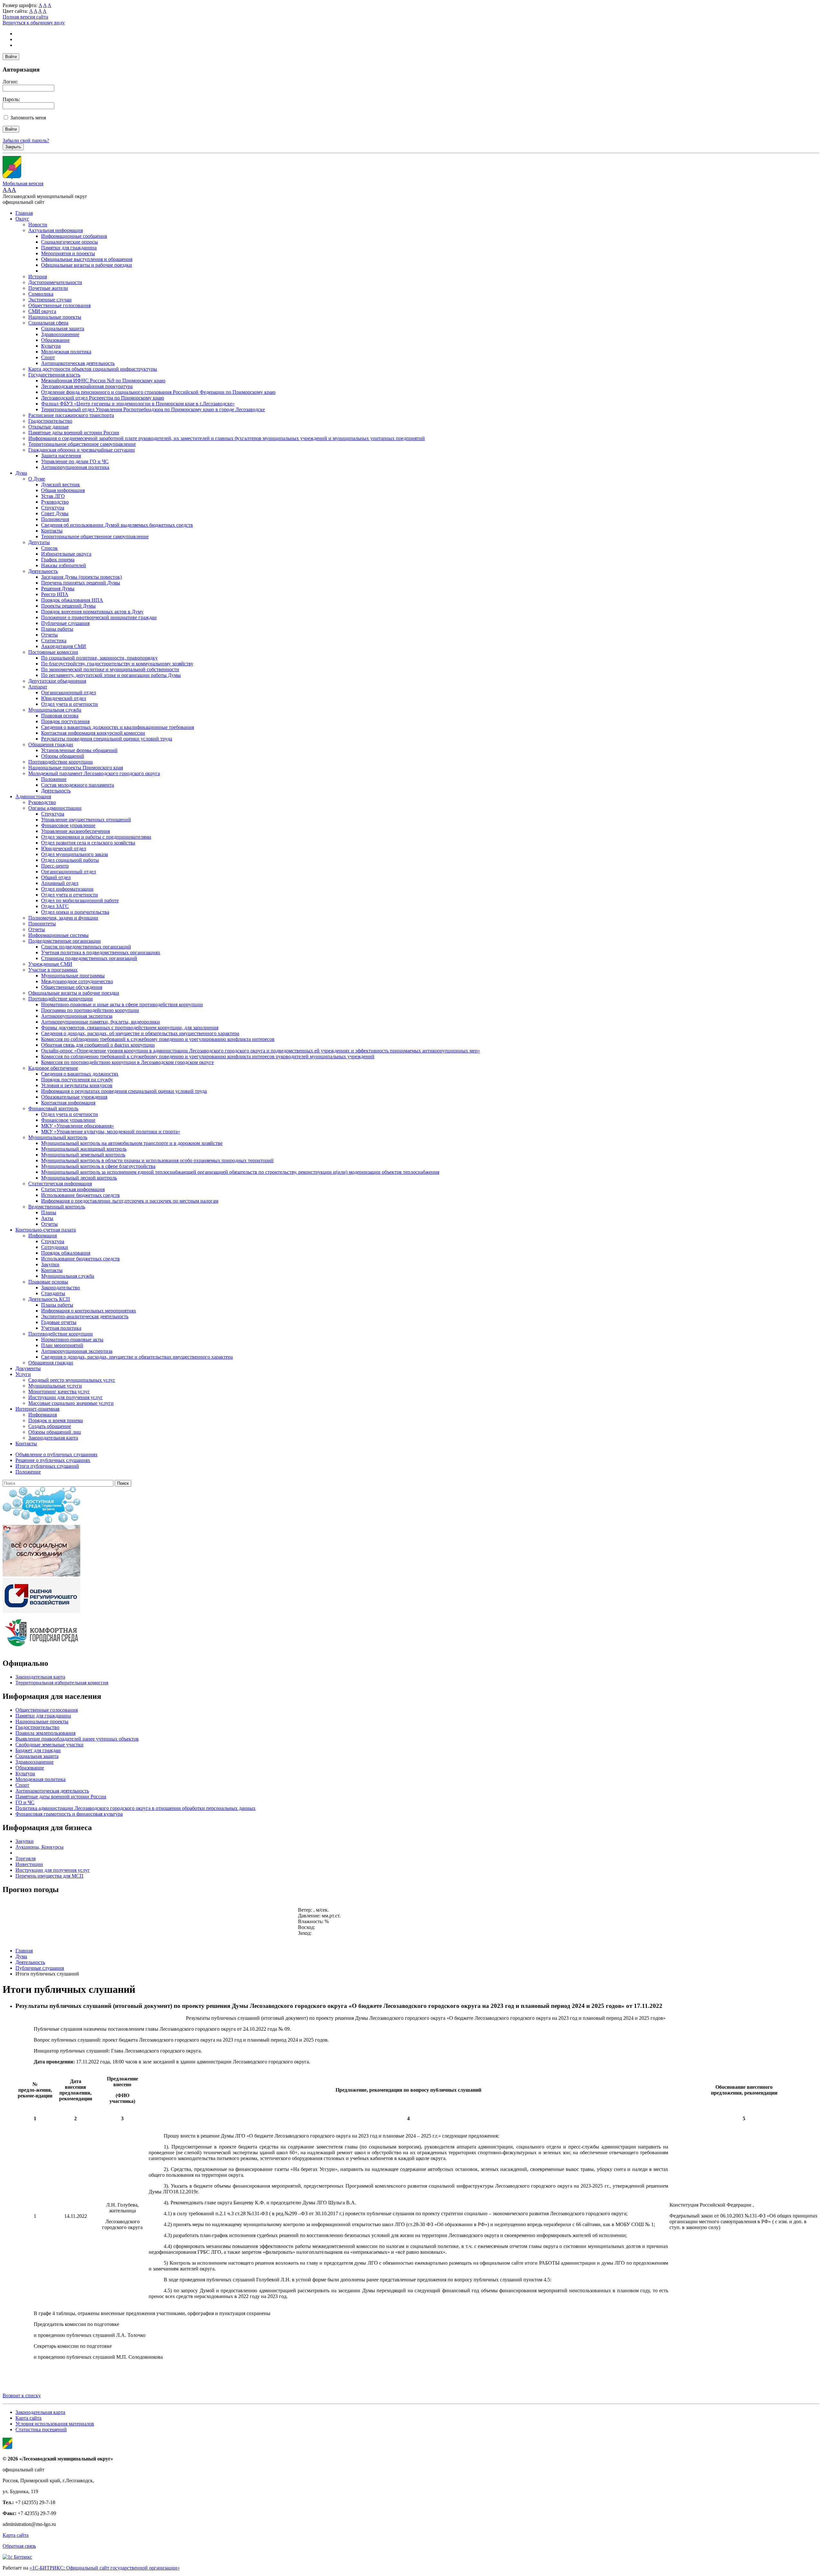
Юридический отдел (64, 698)
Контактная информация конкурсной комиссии (93, 733)
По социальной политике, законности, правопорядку (99, 658)
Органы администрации (55, 808)
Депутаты (39, 542)
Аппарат (38, 687)
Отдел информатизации (67, 889)
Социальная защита (63, 328)
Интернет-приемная (37, 1409)
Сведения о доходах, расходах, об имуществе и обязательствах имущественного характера (140, 1033)
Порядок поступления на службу (77, 1080)
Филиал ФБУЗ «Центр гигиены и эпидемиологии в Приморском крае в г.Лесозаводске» (138, 404)
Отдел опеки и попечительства (75, 912)
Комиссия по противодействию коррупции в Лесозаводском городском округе (127, 1062)
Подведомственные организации (65, 941)
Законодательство (61, 1288)
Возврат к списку (22, 2395)
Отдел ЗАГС (55, 906)
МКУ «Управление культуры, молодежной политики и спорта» (111, 1132)
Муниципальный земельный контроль (83, 1155)
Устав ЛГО (53, 496)
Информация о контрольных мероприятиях (89, 1311)
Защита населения (61, 456)
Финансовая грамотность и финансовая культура (69, 1814)
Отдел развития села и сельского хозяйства (88, 843)
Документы (28, 1368)
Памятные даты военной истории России (74, 432)
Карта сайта (28, 2418)
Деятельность (43, 571)
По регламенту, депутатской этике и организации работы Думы (111, 675)
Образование (55, 340)
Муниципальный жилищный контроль (84, 1149)
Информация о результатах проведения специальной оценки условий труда (124, 1091)
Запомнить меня (28, 118)
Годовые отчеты (59, 1322)
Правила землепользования (45, 1733)
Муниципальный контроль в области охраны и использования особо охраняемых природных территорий (157, 1160)
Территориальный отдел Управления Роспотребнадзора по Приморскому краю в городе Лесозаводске (153, 409)
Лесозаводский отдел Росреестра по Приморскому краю (103, 398)
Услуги (23, 1374)
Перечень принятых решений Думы (81, 583)
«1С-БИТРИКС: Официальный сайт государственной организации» (105, 2568)
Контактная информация (68, 1103)
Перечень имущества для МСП (49, 1876)
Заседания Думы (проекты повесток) (81, 577)
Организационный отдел (69, 692)
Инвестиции (29, 1864)
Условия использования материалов (55, 2424)
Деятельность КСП (49, 1299)
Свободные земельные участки (49, 1745)
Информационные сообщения (74, 236)
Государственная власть (54, 375)
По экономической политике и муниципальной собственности (110, 669)
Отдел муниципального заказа (74, 854)
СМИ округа (42, 311)
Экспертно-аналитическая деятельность (85, 1316)
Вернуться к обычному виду (34, 23)
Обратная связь (19, 2546)
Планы (49, 1212)
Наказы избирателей (64, 565)
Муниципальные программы (73, 976)
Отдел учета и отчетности (70, 704)
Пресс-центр (55, 866)
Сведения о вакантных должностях (80, 1074)
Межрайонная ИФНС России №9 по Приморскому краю (103, 380)
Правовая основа (60, 716)
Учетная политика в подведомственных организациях (101, 952)
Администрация (33, 796)
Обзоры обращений (63, 756)
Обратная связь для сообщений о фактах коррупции (98, 1045)
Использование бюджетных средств (80, 1195)
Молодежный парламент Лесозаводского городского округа (94, 773)
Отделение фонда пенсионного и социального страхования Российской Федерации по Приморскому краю (158, 392)
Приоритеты (42, 924)
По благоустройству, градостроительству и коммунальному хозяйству (117, 664)
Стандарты (53, 1293)
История (38, 277)
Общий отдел (56, 877)
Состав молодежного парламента (78, 785)
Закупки (50, 1264)
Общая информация (63, 490)
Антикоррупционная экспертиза (77, 1016)
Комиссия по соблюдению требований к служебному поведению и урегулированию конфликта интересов (158, 1039)
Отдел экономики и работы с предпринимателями (96, 837)
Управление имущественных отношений (86, 820)
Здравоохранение (60, 334)
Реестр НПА (55, 594)
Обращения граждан (51, 744)
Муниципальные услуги (55, 1386)
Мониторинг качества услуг (59, 1392)
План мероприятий (62, 1345)
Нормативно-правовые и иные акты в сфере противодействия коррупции (122, 1004)
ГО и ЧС (25, 1802)
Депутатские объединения (57, 681)
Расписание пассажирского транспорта (71, 415)
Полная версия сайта (25, 17)
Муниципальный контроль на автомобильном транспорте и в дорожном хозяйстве (132, 1143)
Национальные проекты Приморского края (76, 768)
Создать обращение (50, 1426)
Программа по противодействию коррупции (90, 1010)
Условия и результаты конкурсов (77, 1085)
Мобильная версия (23, 183)
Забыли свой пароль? (26, 140)
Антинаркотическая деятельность (78, 363)
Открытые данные (48, 427)
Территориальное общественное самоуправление (82, 444)
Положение (54, 779)
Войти (11, 57)
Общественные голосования (59, 305)
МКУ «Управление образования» (78, 1126)
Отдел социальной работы (70, 860)
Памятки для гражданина (69, 248)
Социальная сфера (48, 323)
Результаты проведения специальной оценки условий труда (107, 739)
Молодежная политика (66, 352)
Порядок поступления (65, 721)
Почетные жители (48, 288)
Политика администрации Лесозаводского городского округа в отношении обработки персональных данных (136, 1808)
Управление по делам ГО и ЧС (75, 461)
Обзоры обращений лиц (55, 1432)
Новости (38, 225)
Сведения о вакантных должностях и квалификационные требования (118, 727)
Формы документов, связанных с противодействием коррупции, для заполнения (130, 1028)
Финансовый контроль (53, 1108)
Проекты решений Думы (68, 606)
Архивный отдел (60, 883)
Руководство (55, 502)
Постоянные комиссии (53, 652)
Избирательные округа (66, 554)
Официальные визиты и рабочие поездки (87, 265)
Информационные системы (58, 935)
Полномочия (55, 519)
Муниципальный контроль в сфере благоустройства (98, 1166)
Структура (53, 508)
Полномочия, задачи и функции (63, 918)
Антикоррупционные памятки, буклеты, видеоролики (101, 1022)
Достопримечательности (55, 282)
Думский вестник (61, 484)
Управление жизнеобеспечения (75, 831)
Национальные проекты (55, 317)
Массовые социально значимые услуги (71, 1403)
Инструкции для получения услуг (66, 1397)
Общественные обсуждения (72, 987)
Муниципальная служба (55, 710)
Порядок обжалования (66, 1253)
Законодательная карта (53, 1438)
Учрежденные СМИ (50, 964)
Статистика (54, 640)
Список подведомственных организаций (86, 947)
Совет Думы (55, 513)
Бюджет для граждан (38, 1750)
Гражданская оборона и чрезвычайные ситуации (82, 450)
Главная (24, 213)
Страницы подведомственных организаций (89, 958)
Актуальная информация (56, 230)
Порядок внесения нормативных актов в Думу (92, 612)
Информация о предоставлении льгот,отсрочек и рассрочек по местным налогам (130, 1201)
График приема (58, 560)
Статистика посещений (41, 2429)
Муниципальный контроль (58, 1137)
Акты (47, 1218)
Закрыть (13, 147)
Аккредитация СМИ (64, 646)
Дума (21, 473)
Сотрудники (55, 1247)
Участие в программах (53, 970)
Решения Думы (58, 588)
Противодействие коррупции (61, 762)
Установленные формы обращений (79, 750)
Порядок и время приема (56, 1420)
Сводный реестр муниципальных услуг (72, 1380)
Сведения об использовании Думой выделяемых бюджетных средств (117, 525)
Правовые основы (48, 1282)
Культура (51, 346)
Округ (22, 219)
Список (49, 548)
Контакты (52, 531)
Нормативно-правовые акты (72, 1340)
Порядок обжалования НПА (72, 600)
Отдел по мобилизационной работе (80, 900)
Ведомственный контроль (57, 1207)
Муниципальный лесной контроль (79, 1178)
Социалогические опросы (70, 242)
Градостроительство (50, 421)
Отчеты (49, 635)
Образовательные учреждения (74, 1097)
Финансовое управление (68, 825)
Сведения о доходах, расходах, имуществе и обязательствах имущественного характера (137, 1357)
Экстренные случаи (50, 300)
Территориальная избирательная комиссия (62, 1683)
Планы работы (57, 629)
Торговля (26, 1859)
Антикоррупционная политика (75, 467)
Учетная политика (61, 1328)
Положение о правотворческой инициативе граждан (99, 617)
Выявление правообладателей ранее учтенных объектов (77, 1739)
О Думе (37, 479)
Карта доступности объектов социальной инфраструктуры (93, 369)
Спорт (48, 357)
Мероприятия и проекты (68, 253)
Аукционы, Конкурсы (39, 1847)
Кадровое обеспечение (53, 1068)
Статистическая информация (60, 1184)
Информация (43, 1236)
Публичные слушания (65, 623)
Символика (41, 294)
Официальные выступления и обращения (87, 259)
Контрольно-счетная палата (46, 1230)
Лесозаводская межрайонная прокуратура (87, 386)
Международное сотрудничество (77, 981)
